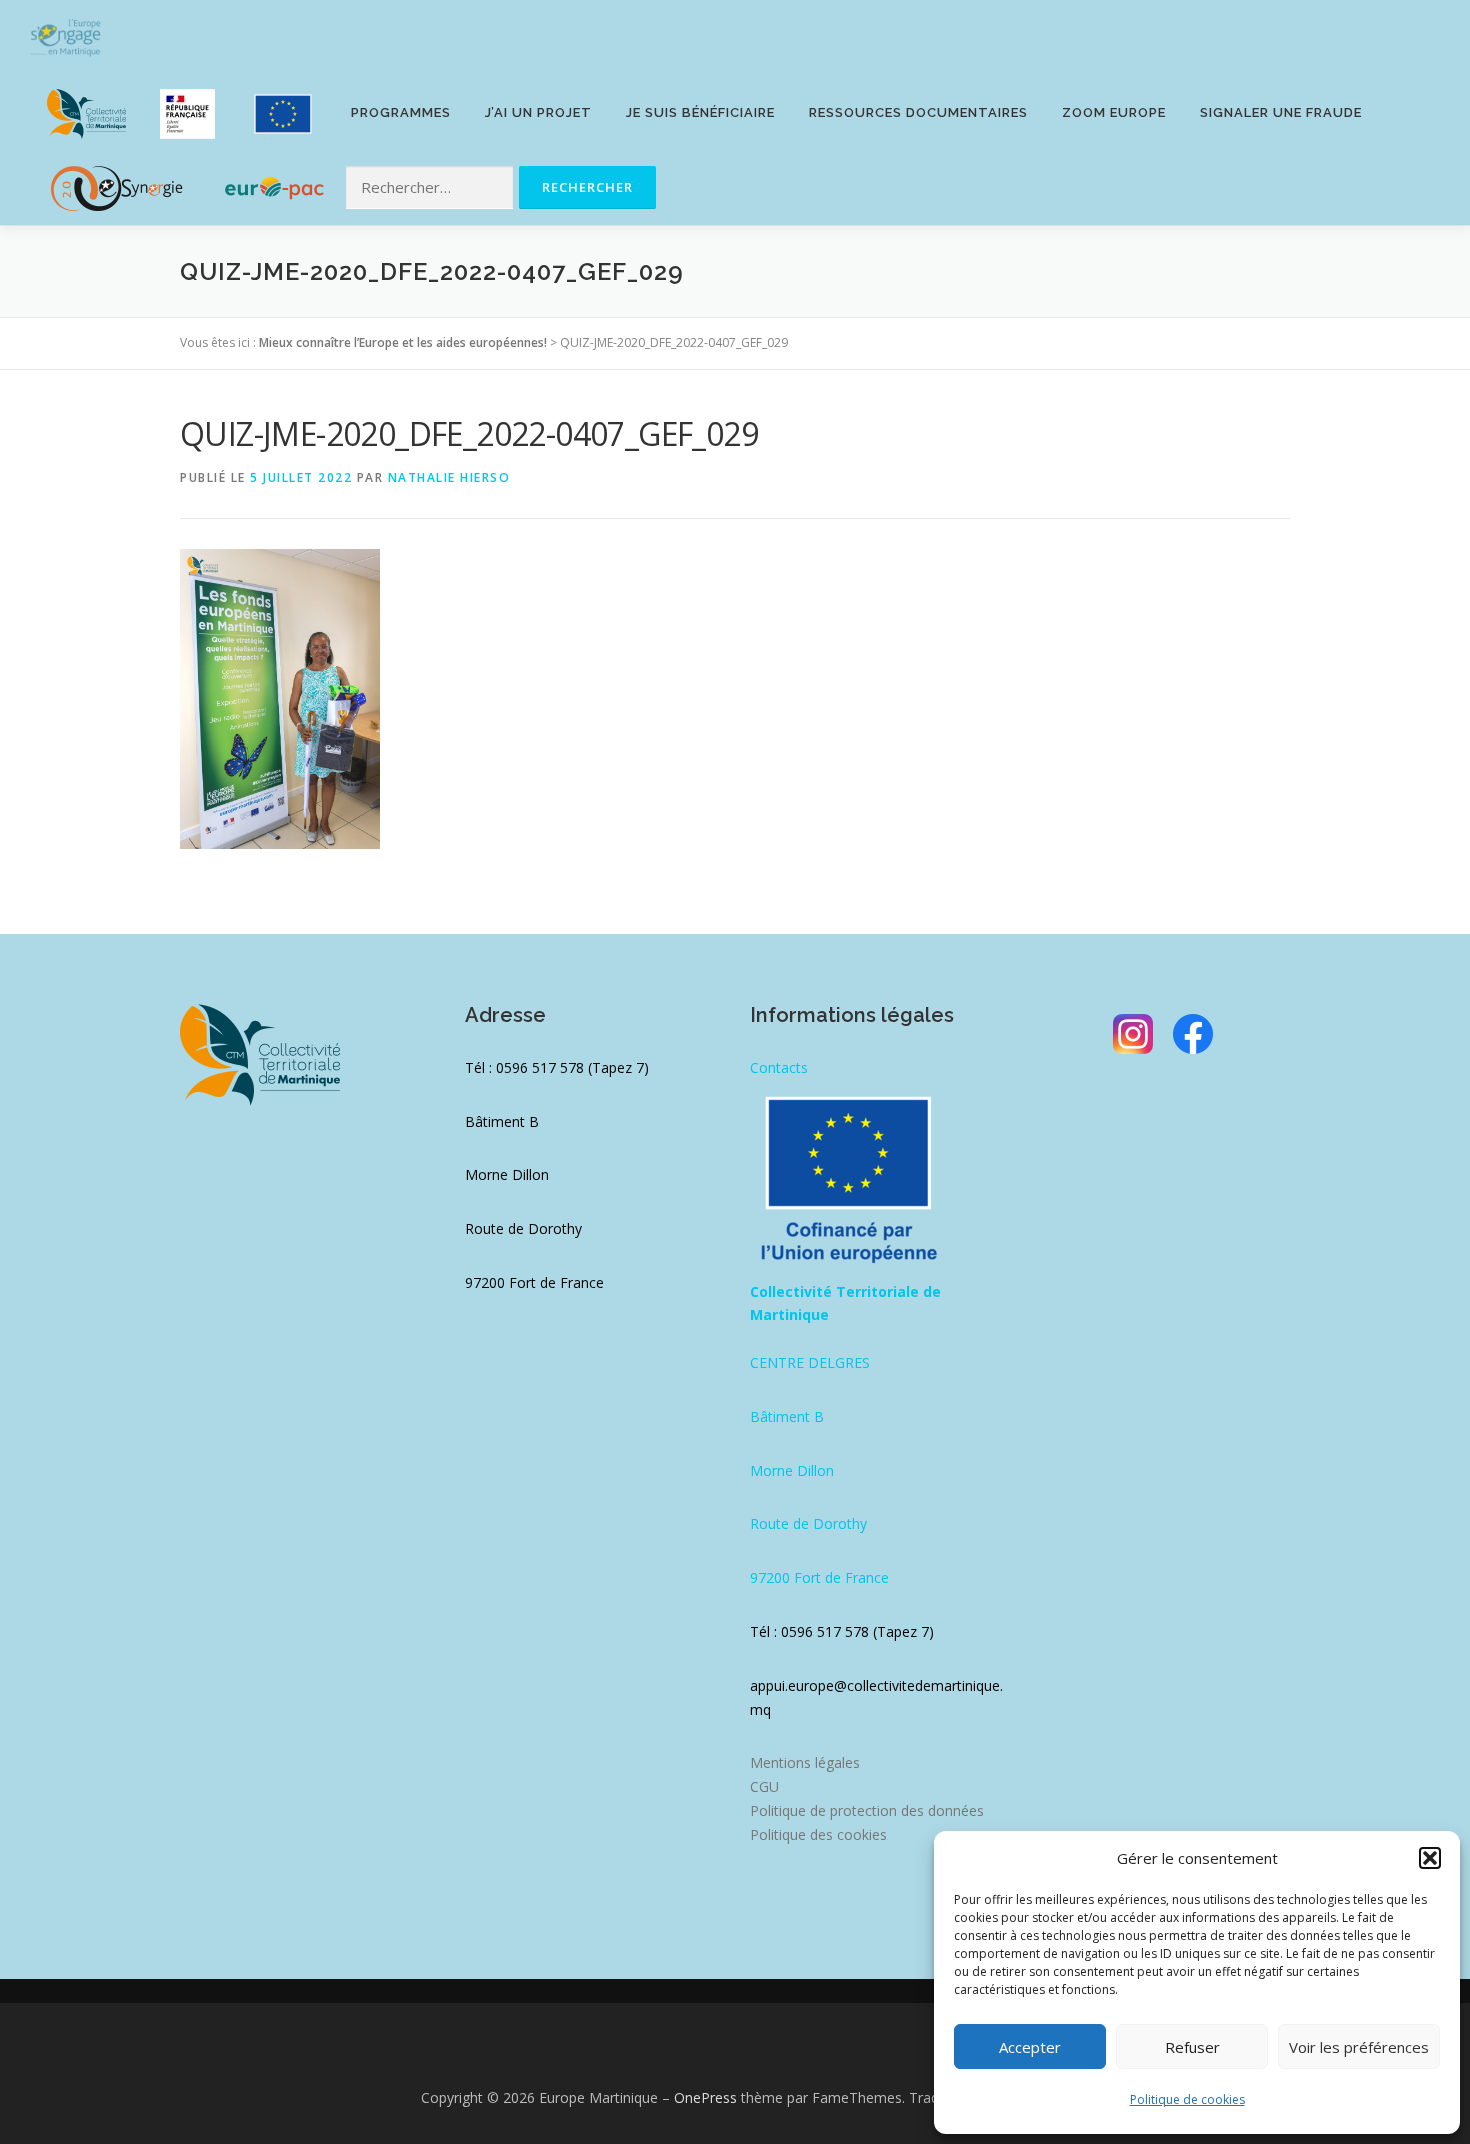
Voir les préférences (1359, 2047)
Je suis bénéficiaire (700, 112)
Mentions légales (805, 1762)
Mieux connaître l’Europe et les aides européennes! (403, 342)
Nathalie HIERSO (449, 477)
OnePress (705, 2097)
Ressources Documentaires (918, 112)
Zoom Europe (1114, 112)
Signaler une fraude (1281, 112)
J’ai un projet (538, 112)
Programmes (401, 112)
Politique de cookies (1187, 2099)
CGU (764, 1786)
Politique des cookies (818, 1834)
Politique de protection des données (867, 1810)
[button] (1430, 1858)
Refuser (1192, 2047)
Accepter (1030, 2047)
